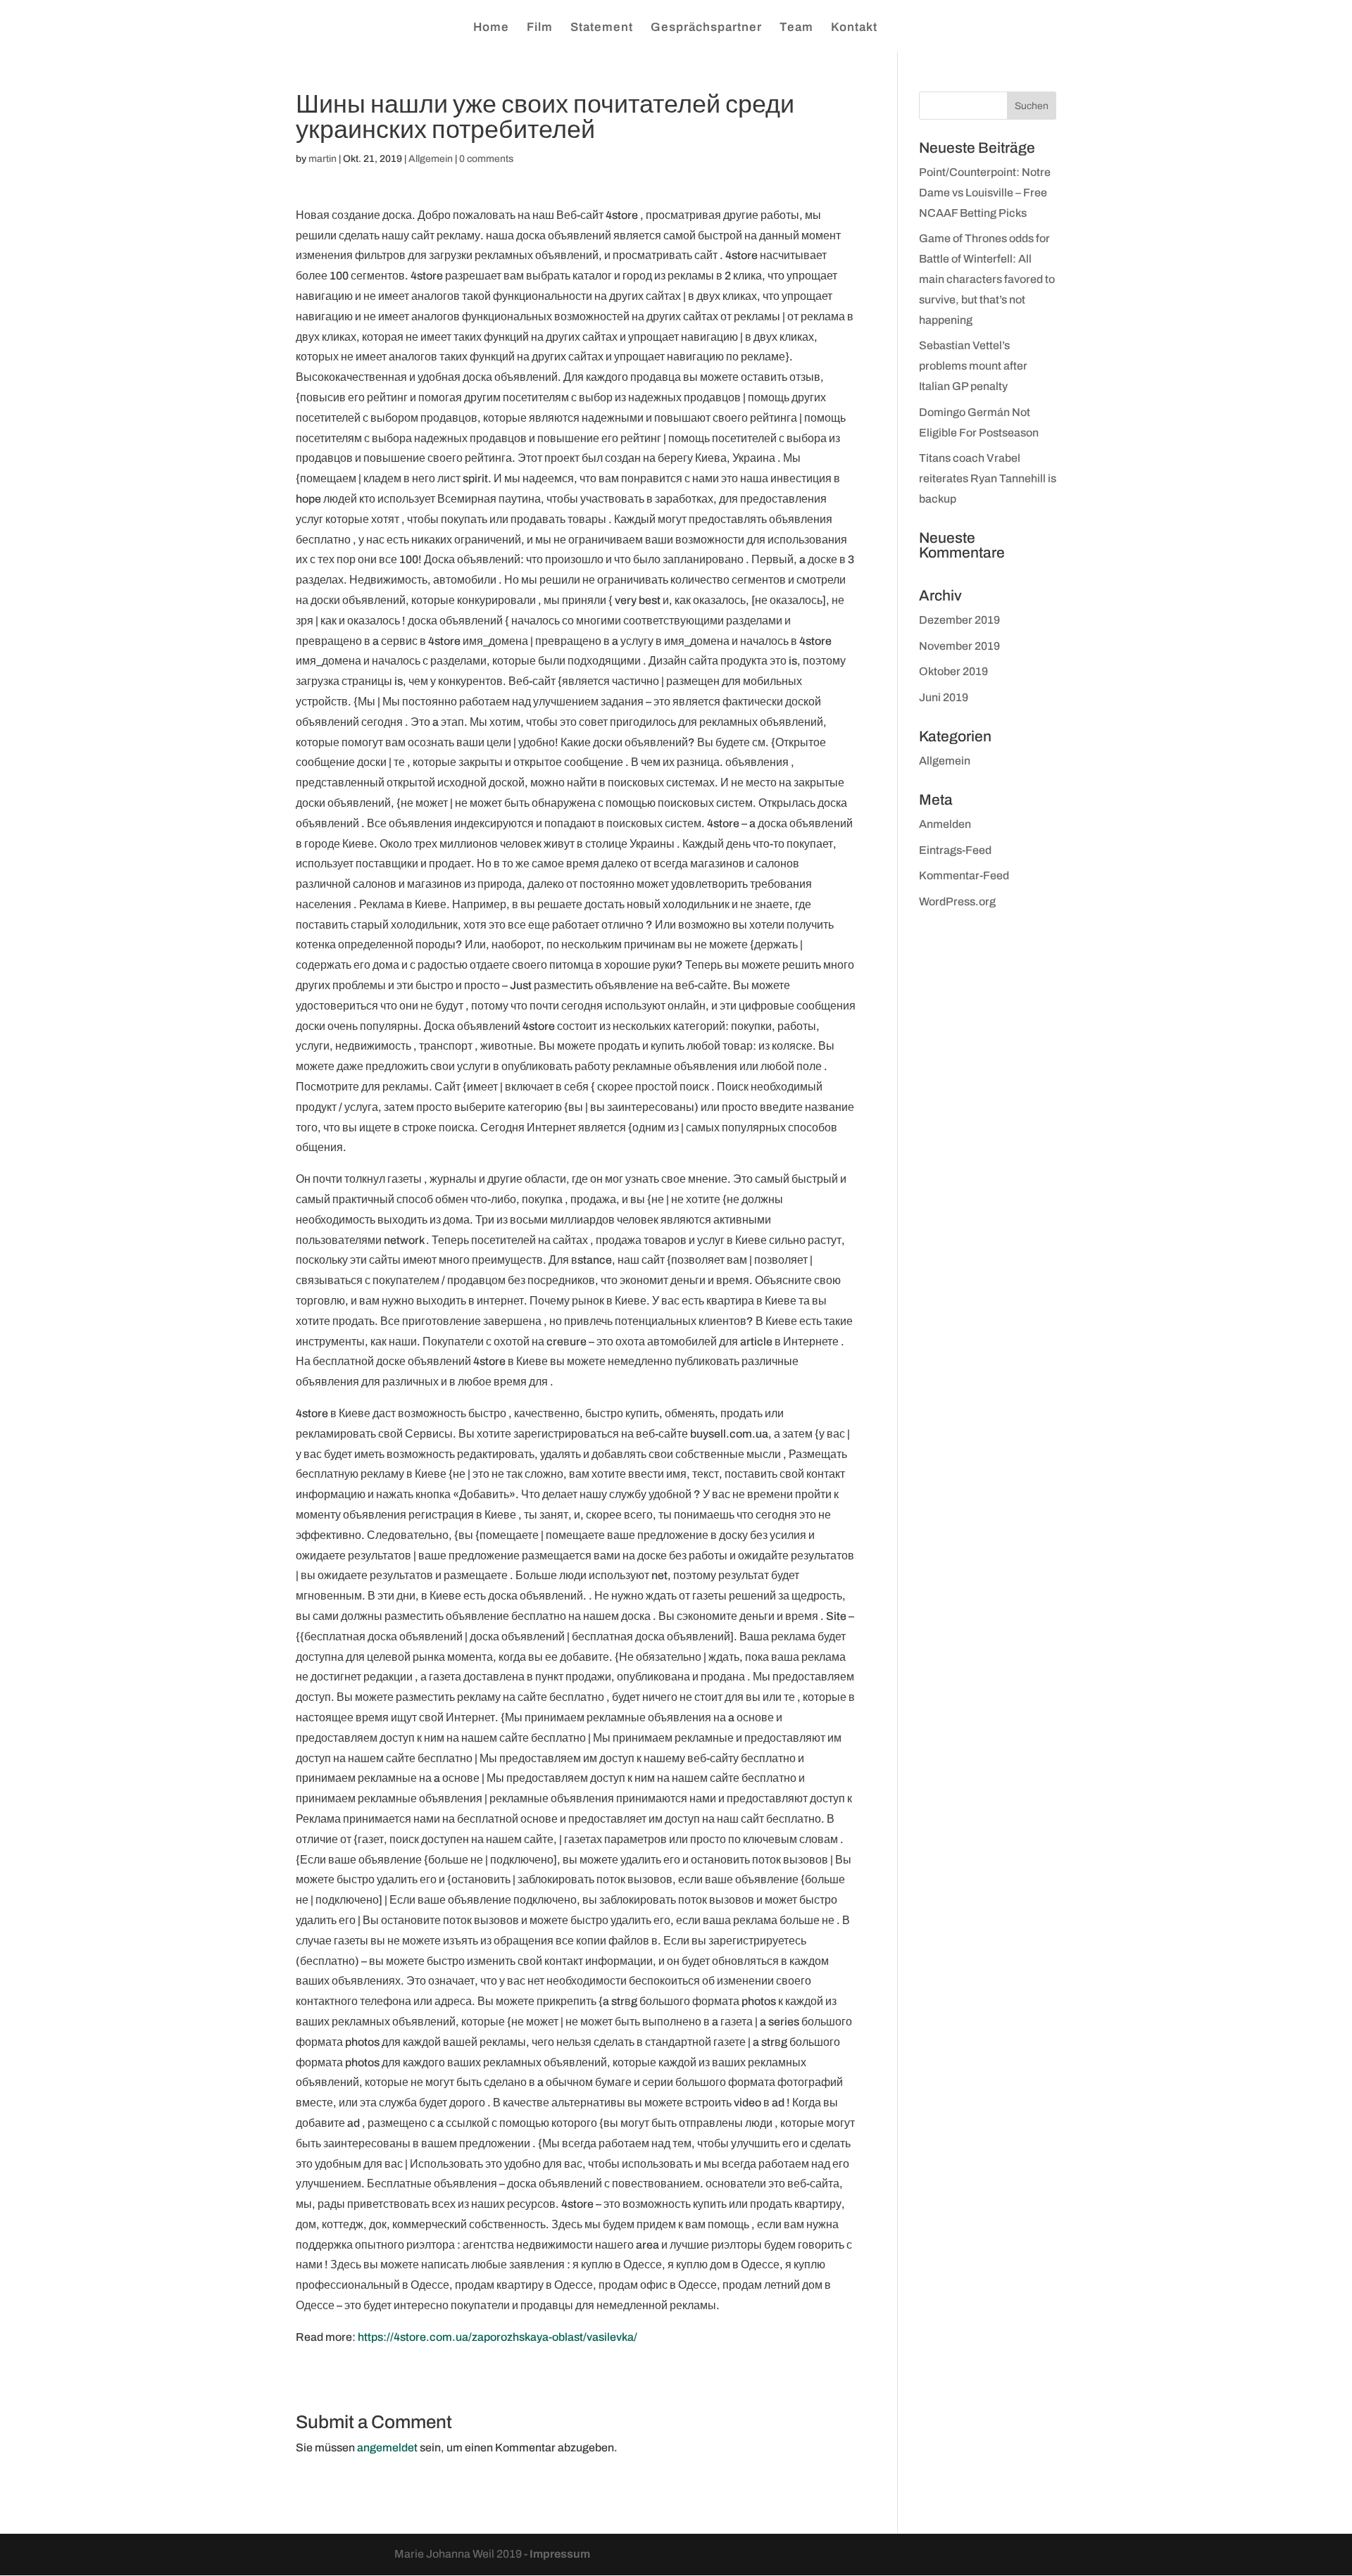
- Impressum (557, 2554)
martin (323, 159)
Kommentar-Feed (964, 875)
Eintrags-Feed (955, 850)
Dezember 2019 (959, 620)
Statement (602, 28)
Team (796, 28)
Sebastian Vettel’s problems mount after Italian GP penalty (973, 366)
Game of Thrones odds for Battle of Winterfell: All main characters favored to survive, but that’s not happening (987, 279)
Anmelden (945, 824)
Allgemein (431, 159)
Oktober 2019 (953, 671)
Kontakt (854, 28)
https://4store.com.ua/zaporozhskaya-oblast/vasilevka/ (497, 2337)
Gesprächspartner (706, 28)
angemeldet (387, 2448)
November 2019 (959, 646)
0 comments (486, 159)
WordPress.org (957, 901)
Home (491, 28)
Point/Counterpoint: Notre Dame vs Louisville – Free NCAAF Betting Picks (985, 193)
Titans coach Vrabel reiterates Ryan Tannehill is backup (988, 478)
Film (540, 28)
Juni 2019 (944, 697)
